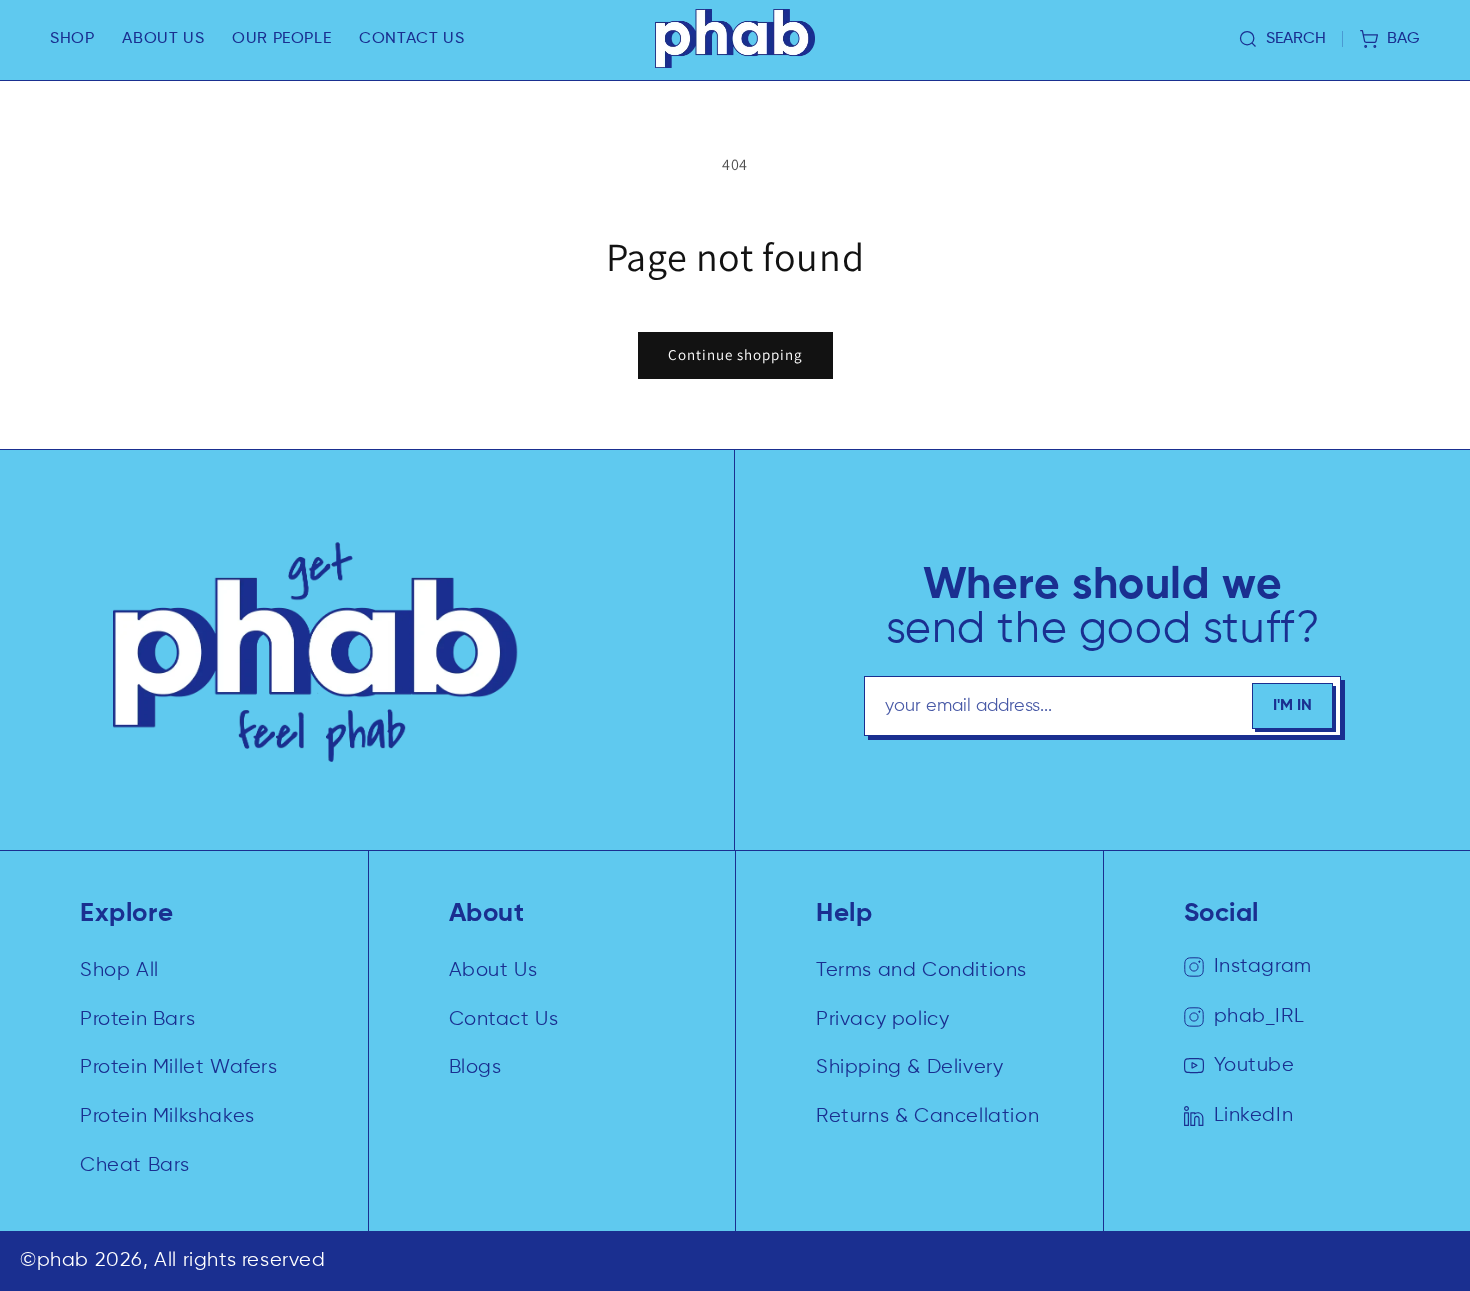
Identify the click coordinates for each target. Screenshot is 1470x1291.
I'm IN (1292, 706)
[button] (72, 39)
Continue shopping (735, 354)
